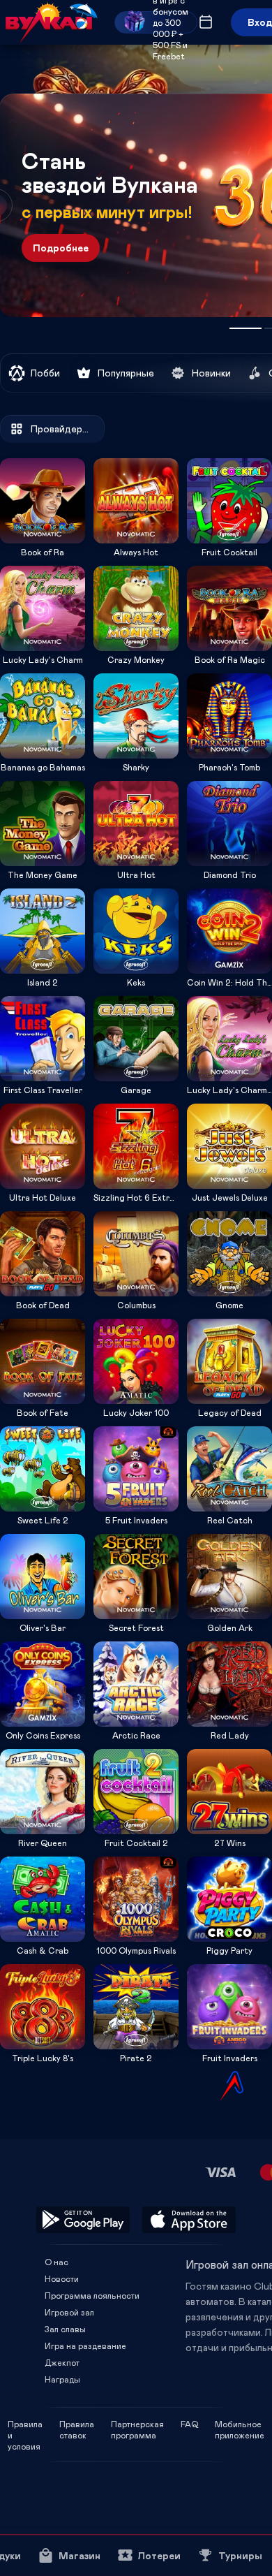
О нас (56, 2262)
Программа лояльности (92, 2295)
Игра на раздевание (85, 2346)
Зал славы (65, 2329)
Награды (62, 2379)
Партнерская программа (137, 2424)
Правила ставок (77, 2424)
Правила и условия (25, 2424)
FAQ (189, 2424)
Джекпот (62, 2362)
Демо (20, 458)
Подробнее (61, 248)
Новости (62, 2278)
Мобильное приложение (240, 2424)
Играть (43, 539)
